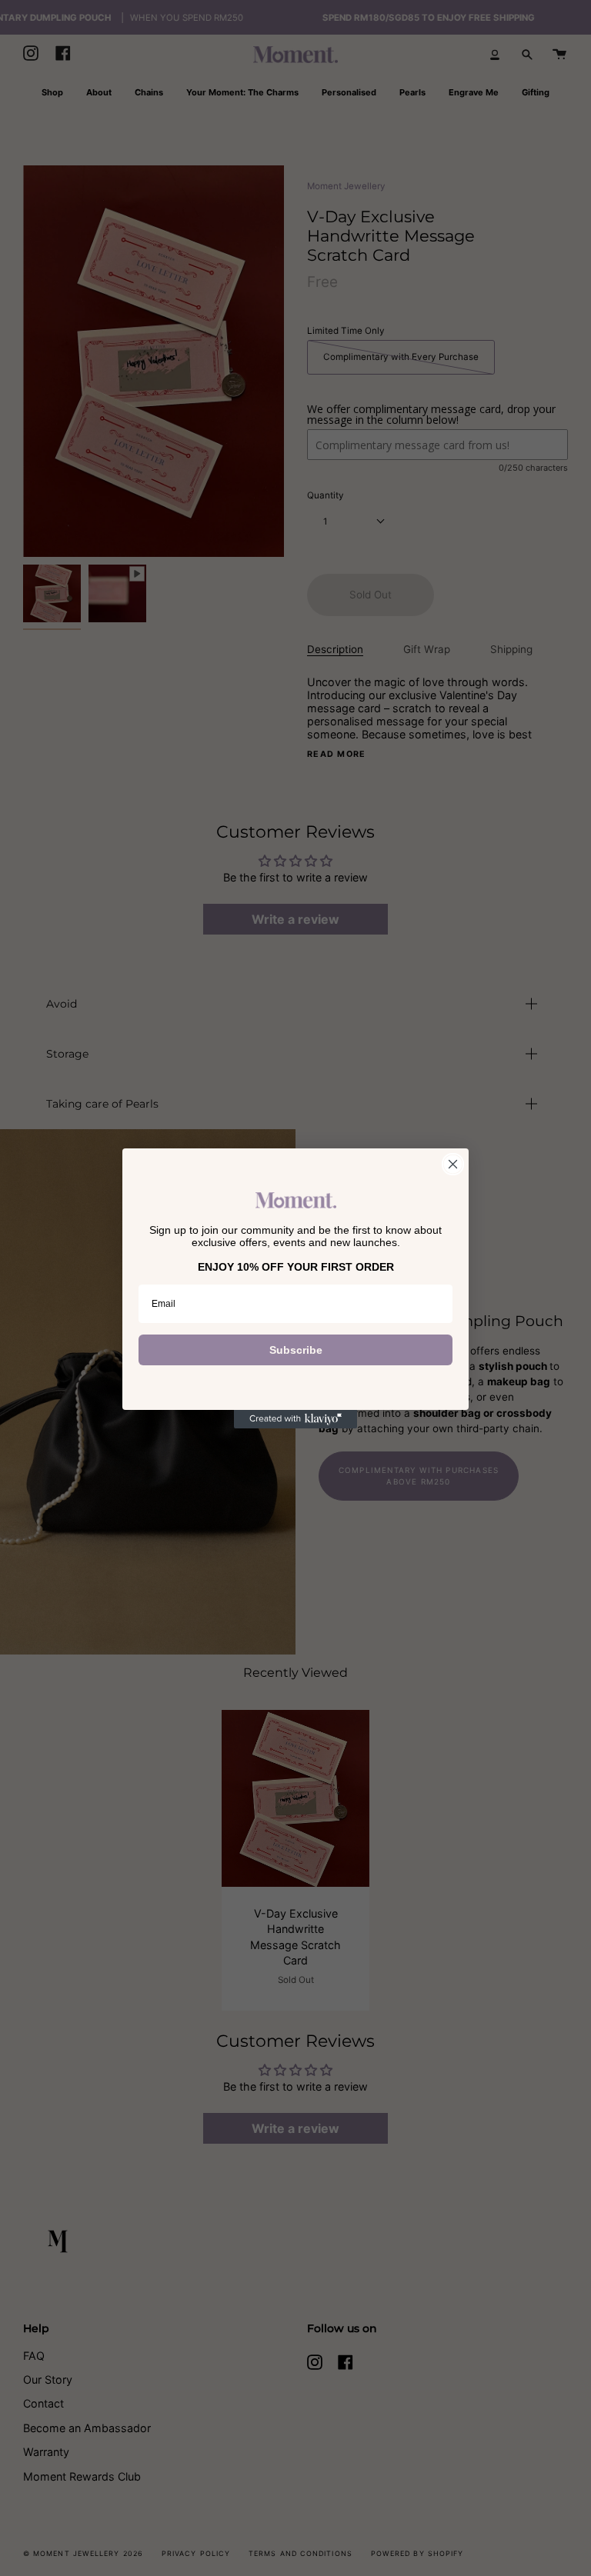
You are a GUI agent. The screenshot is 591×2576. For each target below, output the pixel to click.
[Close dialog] (453, 1164)
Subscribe (296, 1350)
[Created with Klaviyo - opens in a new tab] (295, 1419)
